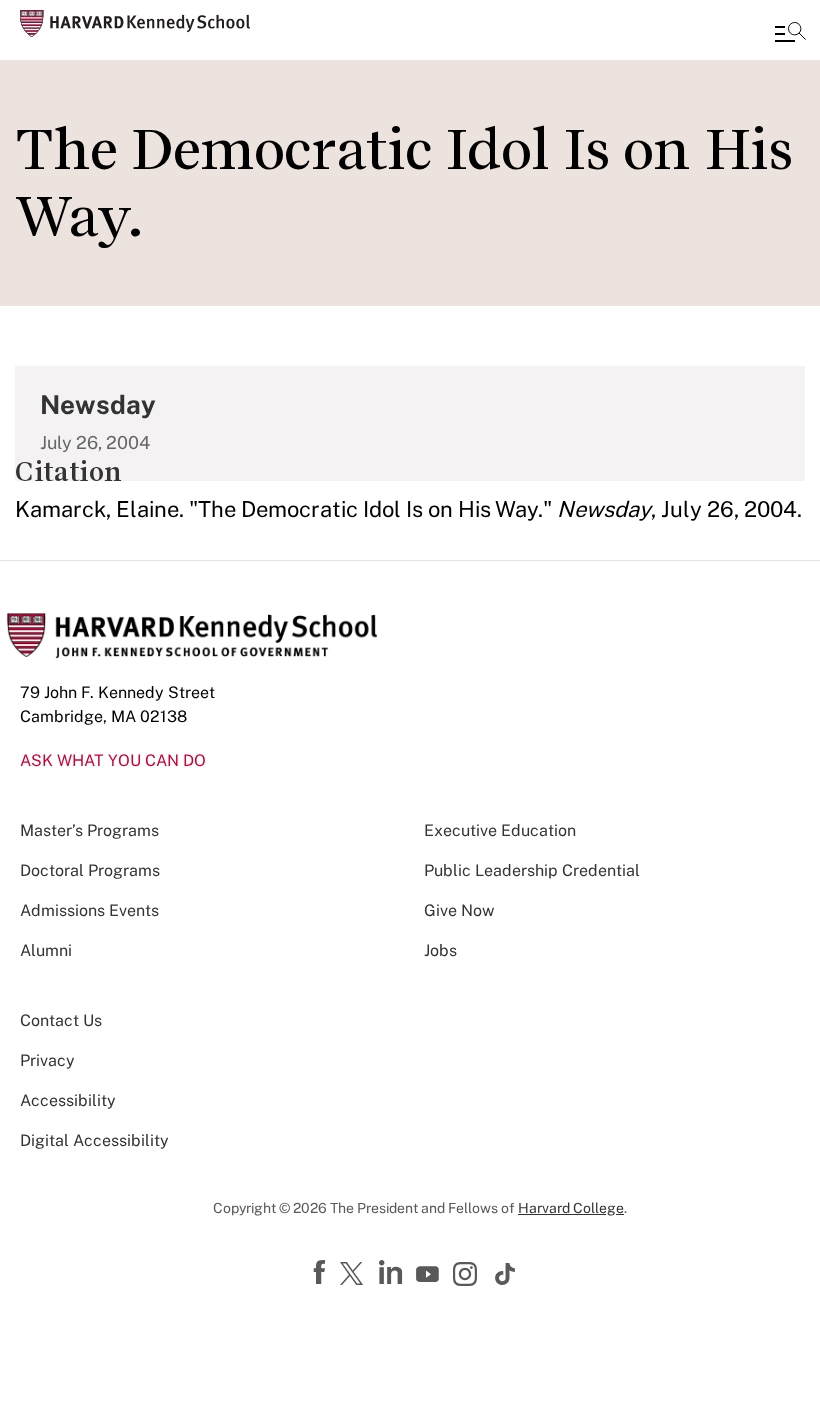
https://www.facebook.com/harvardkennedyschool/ (322, 1273)
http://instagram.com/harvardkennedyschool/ (468, 1276)
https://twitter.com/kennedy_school (355, 1275)
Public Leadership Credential (532, 870)
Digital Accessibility (94, 1140)
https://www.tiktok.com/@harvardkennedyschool (506, 1274)
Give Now (459, 910)
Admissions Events (89, 910)
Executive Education (500, 830)
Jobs (440, 950)
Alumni (46, 950)
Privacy (47, 1060)
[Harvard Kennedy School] (135, 23)
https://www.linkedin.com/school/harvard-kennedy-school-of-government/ (393, 1273)
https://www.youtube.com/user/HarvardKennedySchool (430, 1275)
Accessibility (68, 1100)
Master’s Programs (89, 830)
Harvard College (571, 1208)
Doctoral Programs (90, 870)
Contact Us (61, 1020)
